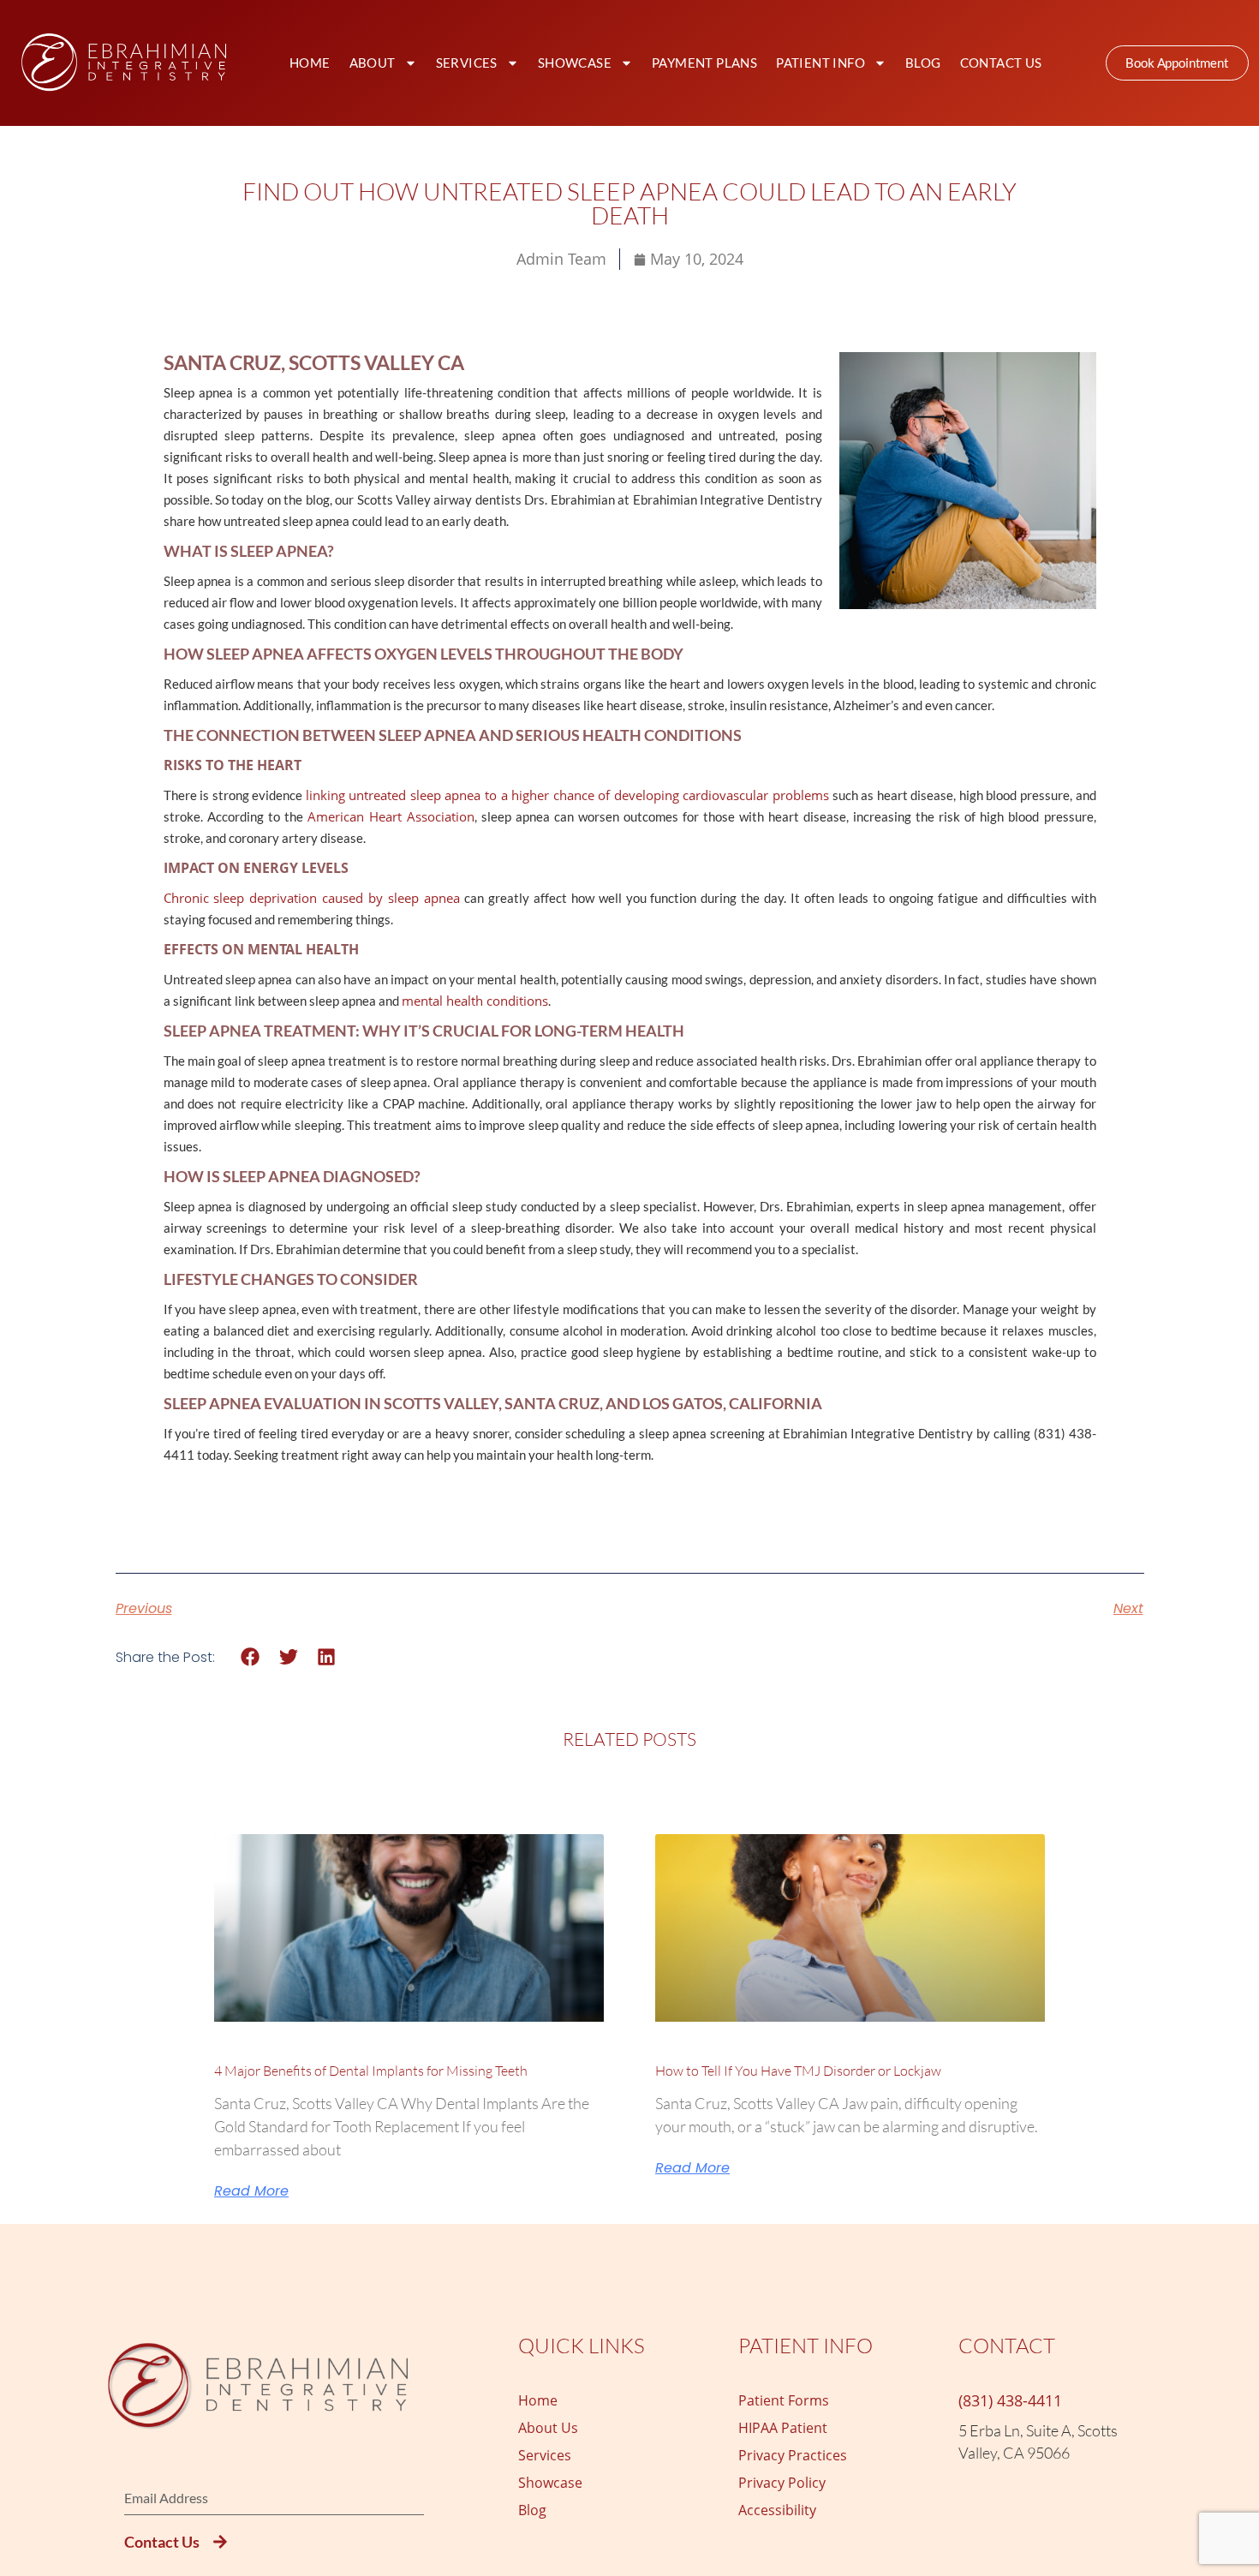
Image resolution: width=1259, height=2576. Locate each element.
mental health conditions (475, 1001)
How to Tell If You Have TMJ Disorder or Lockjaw (798, 2071)
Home (310, 63)
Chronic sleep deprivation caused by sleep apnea (312, 898)
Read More (251, 2191)
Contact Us (1001, 63)
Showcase (575, 63)
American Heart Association (391, 816)
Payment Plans (704, 63)
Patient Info (820, 63)
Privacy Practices (793, 2455)
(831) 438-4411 (1010, 2400)
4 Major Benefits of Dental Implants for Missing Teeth (371, 2071)
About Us (548, 2428)
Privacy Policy (782, 2483)
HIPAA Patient (783, 2428)
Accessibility (777, 2510)
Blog (923, 63)
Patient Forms (784, 2400)
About (373, 63)
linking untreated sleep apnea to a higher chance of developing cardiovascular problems (567, 795)
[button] (251, 1657)
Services (467, 63)
